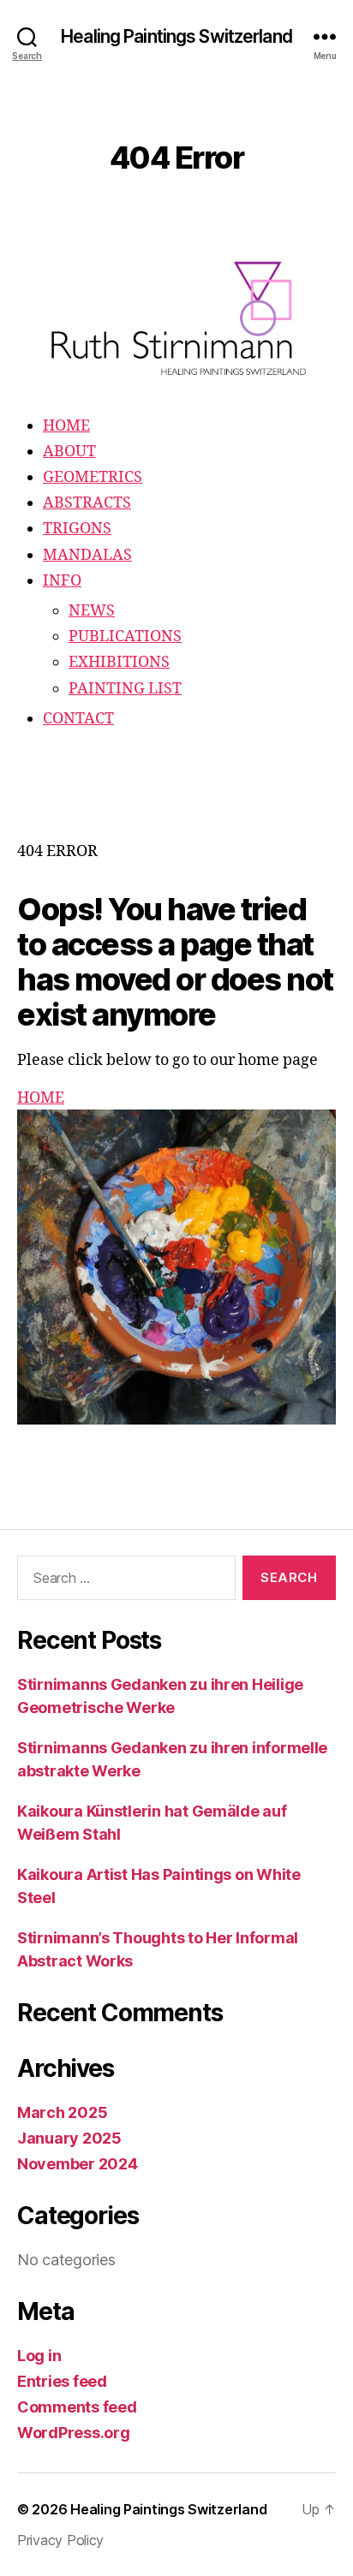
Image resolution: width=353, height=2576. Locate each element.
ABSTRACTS (87, 503)
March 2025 (62, 2112)
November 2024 (78, 2164)
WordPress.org (74, 2433)
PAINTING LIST (125, 689)
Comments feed (77, 2407)
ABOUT (69, 452)
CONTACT (78, 719)
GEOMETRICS (93, 477)
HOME (66, 426)
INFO (62, 581)
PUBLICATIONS (125, 637)
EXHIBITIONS (119, 662)
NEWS (92, 611)
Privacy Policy (60, 2540)
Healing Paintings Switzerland (176, 36)
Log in (39, 2356)
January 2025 (69, 2138)
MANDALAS (87, 555)
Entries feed (62, 2381)
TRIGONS (77, 529)
